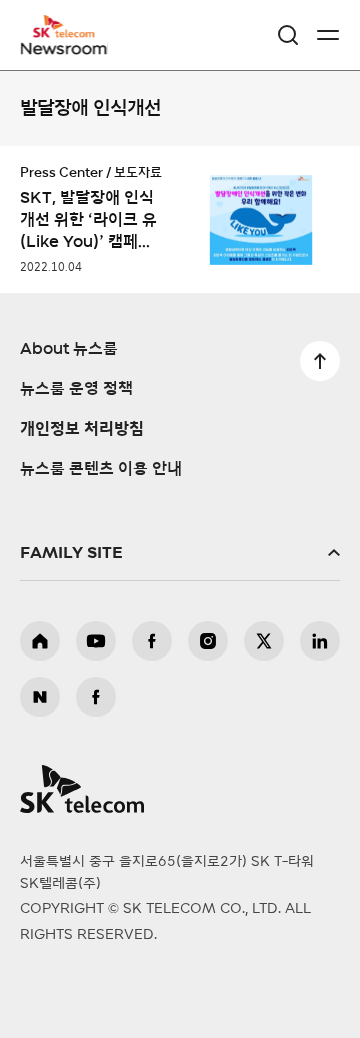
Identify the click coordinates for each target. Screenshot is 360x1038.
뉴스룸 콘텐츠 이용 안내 (101, 469)
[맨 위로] (320, 361)
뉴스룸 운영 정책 (76, 389)
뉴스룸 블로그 (40, 697)
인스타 (208, 641)
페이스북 (152, 641)
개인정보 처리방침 (82, 429)
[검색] (288, 35)
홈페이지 (40, 641)
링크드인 (320, 641)
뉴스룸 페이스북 (96, 697)
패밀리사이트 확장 (180, 553)
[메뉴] (328, 35)
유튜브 (96, 641)
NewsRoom (65, 47)
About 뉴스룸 (69, 349)
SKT (70, 35)
